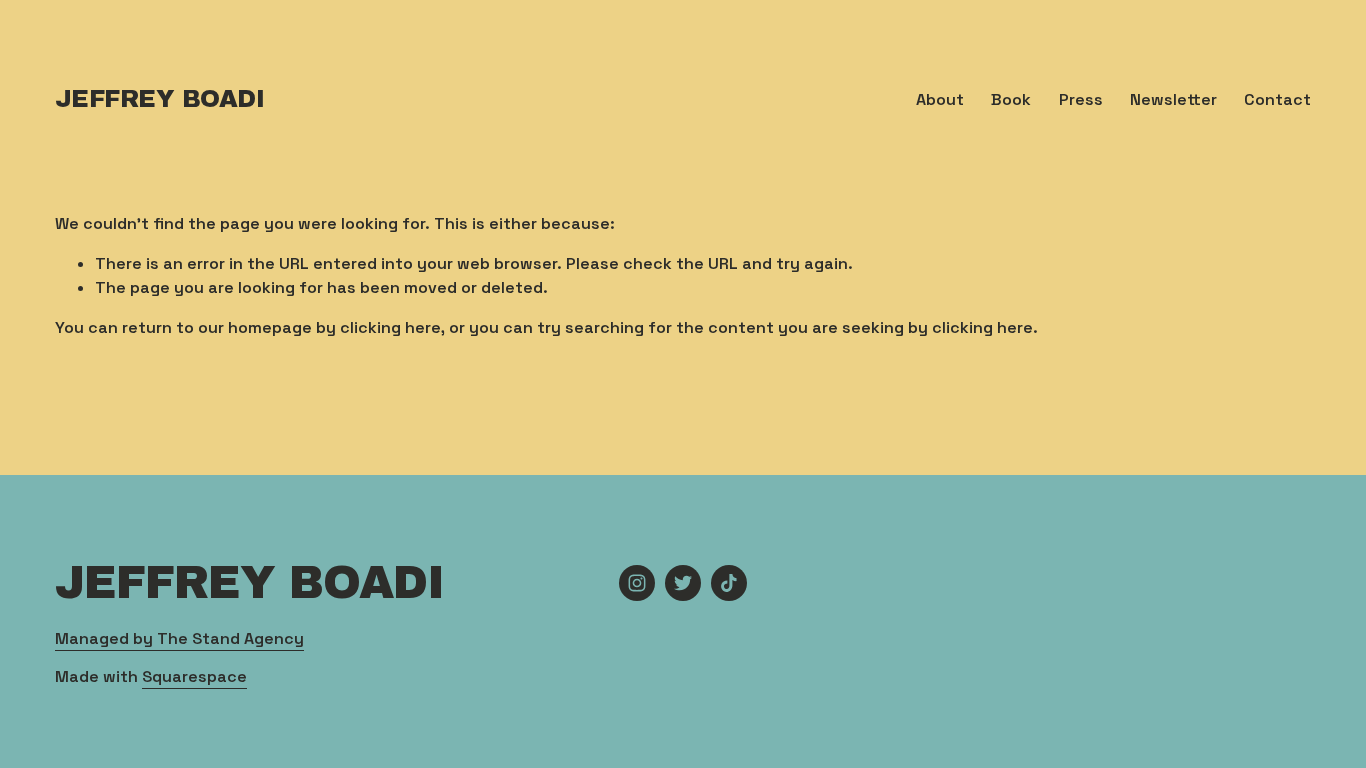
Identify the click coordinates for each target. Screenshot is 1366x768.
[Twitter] (683, 583)
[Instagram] (637, 583)
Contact (1277, 99)
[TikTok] (729, 583)
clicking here (390, 327)
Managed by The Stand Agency (179, 638)
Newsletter (1173, 99)
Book (1011, 99)
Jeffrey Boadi (160, 99)
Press (1081, 99)
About (940, 99)
